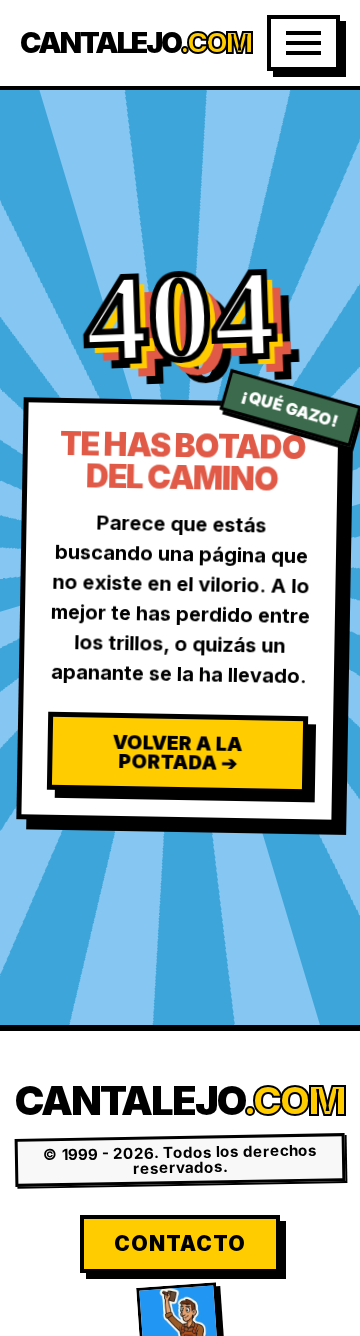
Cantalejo (135, 43)
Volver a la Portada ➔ (178, 752)
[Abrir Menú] (303, 43)
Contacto (180, 1243)
